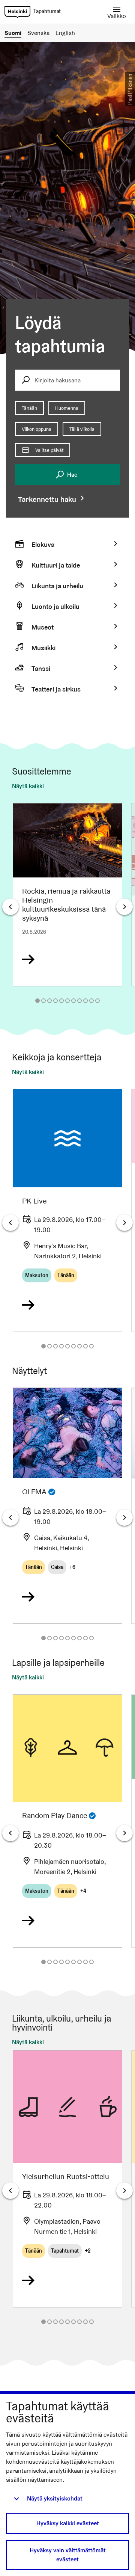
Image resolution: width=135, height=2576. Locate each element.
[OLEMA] (67, 1505)
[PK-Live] (67, 1210)
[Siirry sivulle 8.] (79, 1001)
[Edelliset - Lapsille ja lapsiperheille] (10, 1833)
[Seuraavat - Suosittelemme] (124, 907)
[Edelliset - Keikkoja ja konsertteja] (10, 1223)
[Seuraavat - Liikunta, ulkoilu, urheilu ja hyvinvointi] (124, 2191)
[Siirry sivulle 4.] (55, 1001)
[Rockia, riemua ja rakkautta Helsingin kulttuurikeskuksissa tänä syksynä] (67, 895)
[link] (17, 12)
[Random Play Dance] (67, 1821)
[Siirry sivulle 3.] (49, 1001)
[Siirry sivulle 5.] (61, 1001)
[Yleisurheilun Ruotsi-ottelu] (67, 2179)
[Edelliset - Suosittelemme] (10, 907)
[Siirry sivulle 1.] (37, 1001)
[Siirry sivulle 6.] (67, 1001)
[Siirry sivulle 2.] (43, 1001)
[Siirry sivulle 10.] (91, 1001)
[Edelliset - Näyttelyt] (10, 1518)
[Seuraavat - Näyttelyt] (124, 1518)
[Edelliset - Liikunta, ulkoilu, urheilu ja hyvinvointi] (10, 2191)
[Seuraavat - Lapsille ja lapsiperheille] (124, 1833)
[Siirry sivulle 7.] (73, 1001)
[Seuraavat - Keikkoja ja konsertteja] (124, 1223)
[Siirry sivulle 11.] (97, 1001)
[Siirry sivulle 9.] (85, 1001)
